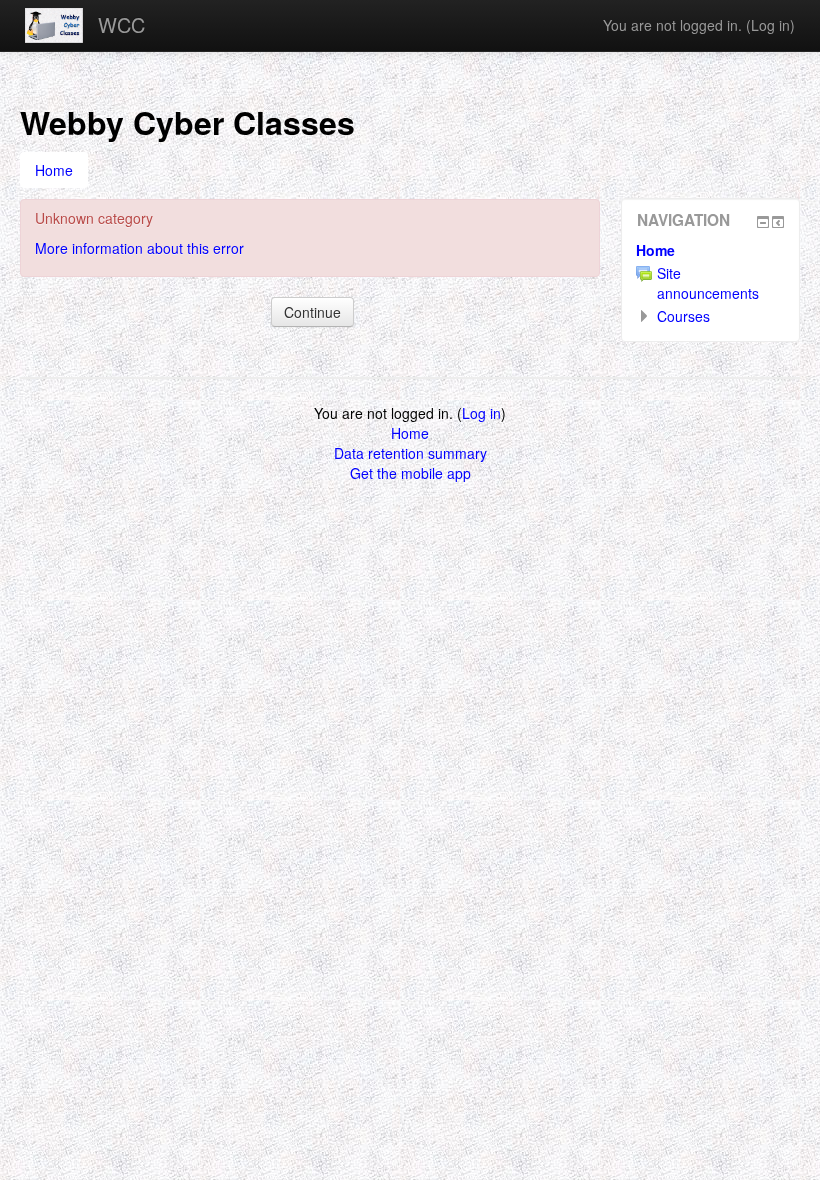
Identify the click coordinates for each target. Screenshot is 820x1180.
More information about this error (139, 248)
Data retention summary (410, 453)
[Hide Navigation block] (763, 222)
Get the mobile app (410, 473)
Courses (683, 316)
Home (655, 250)
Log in (770, 25)
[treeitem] (710, 250)
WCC (121, 24)
